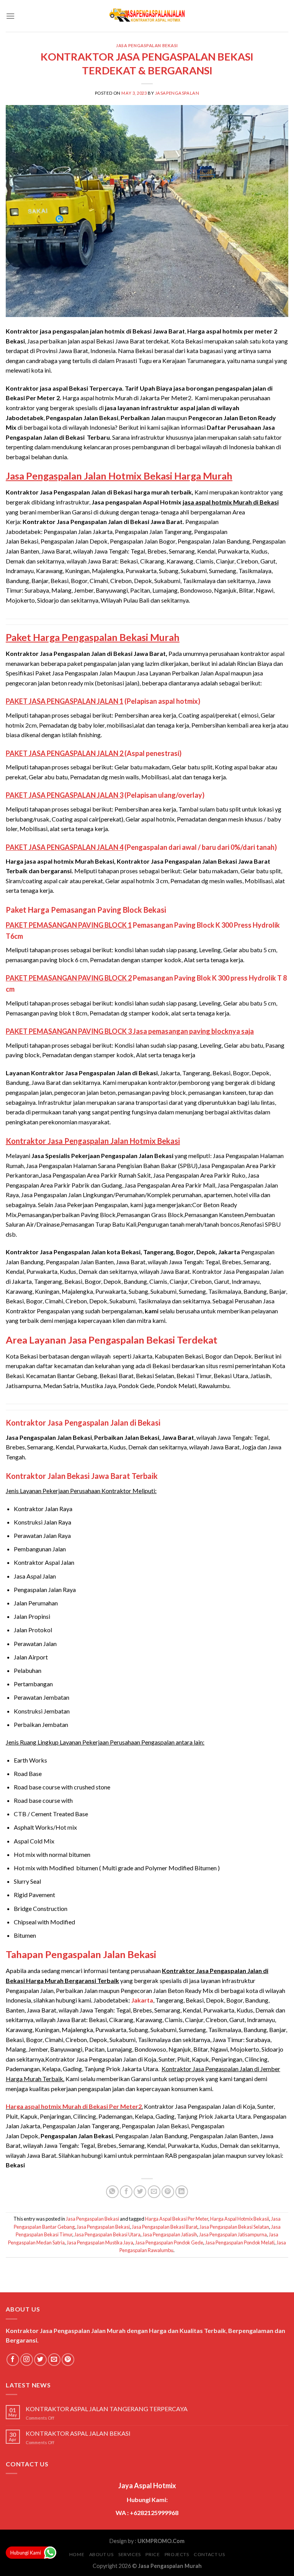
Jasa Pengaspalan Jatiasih (170, 2234)
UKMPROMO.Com (161, 2541)
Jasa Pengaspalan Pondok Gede (169, 2242)
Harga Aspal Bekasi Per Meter (177, 2219)
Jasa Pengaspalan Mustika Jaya (100, 2242)
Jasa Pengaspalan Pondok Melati (240, 2242)
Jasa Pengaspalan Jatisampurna (233, 2234)
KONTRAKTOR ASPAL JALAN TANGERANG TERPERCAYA (107, 2409)
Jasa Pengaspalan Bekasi (147, 45)
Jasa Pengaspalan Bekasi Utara (107, 2234)
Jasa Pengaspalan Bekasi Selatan (234, 2227)
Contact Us (209, 2554)
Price (153, 2554)
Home (77, 2554)
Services (130, 2554)
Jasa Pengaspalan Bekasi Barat (165, 2227)
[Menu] (10, 16)
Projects (177, 2554)
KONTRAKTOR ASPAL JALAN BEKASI (78, 2433)
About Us (101, 2554)
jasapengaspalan (177, 93)
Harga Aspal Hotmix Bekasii (240, 2219)
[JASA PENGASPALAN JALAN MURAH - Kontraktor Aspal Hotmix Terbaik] (147, 16)
